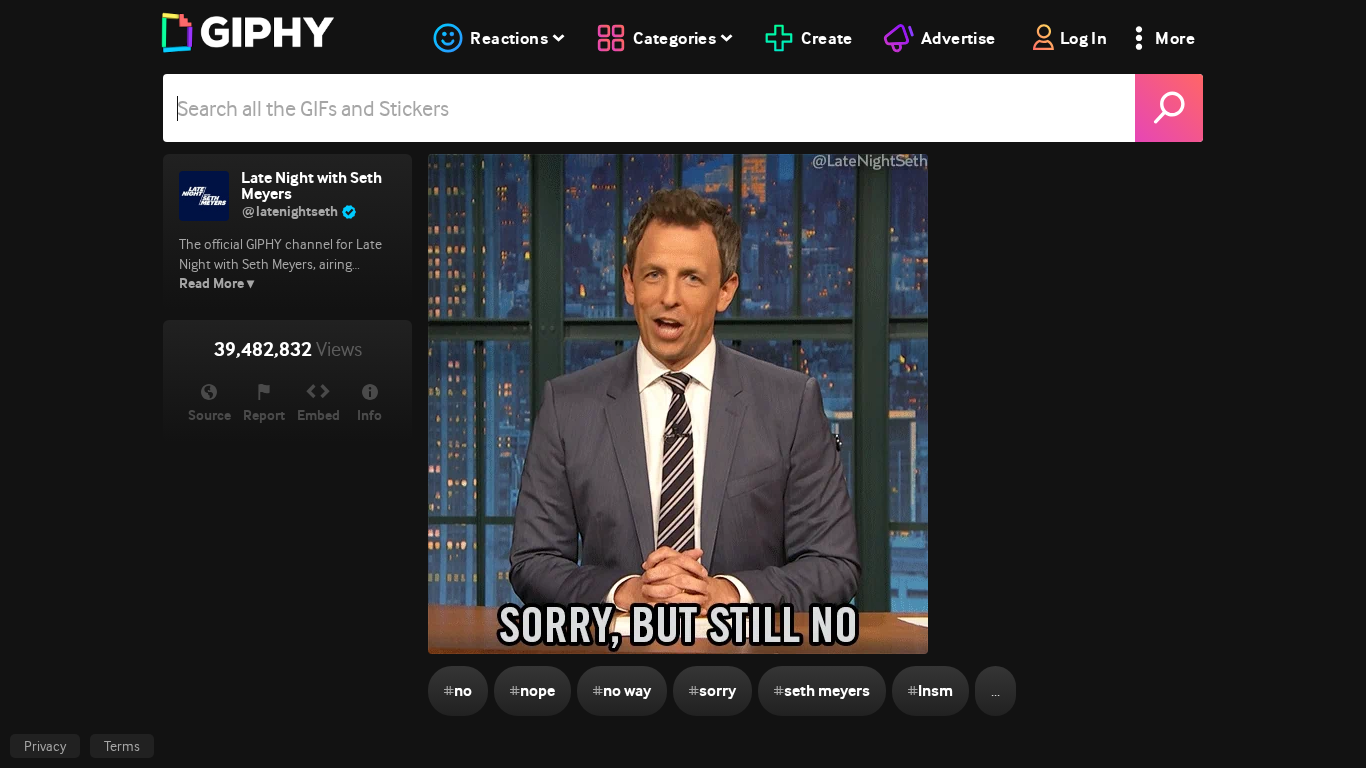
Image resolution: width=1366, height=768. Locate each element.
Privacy (45, 746)
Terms (122, 746)
